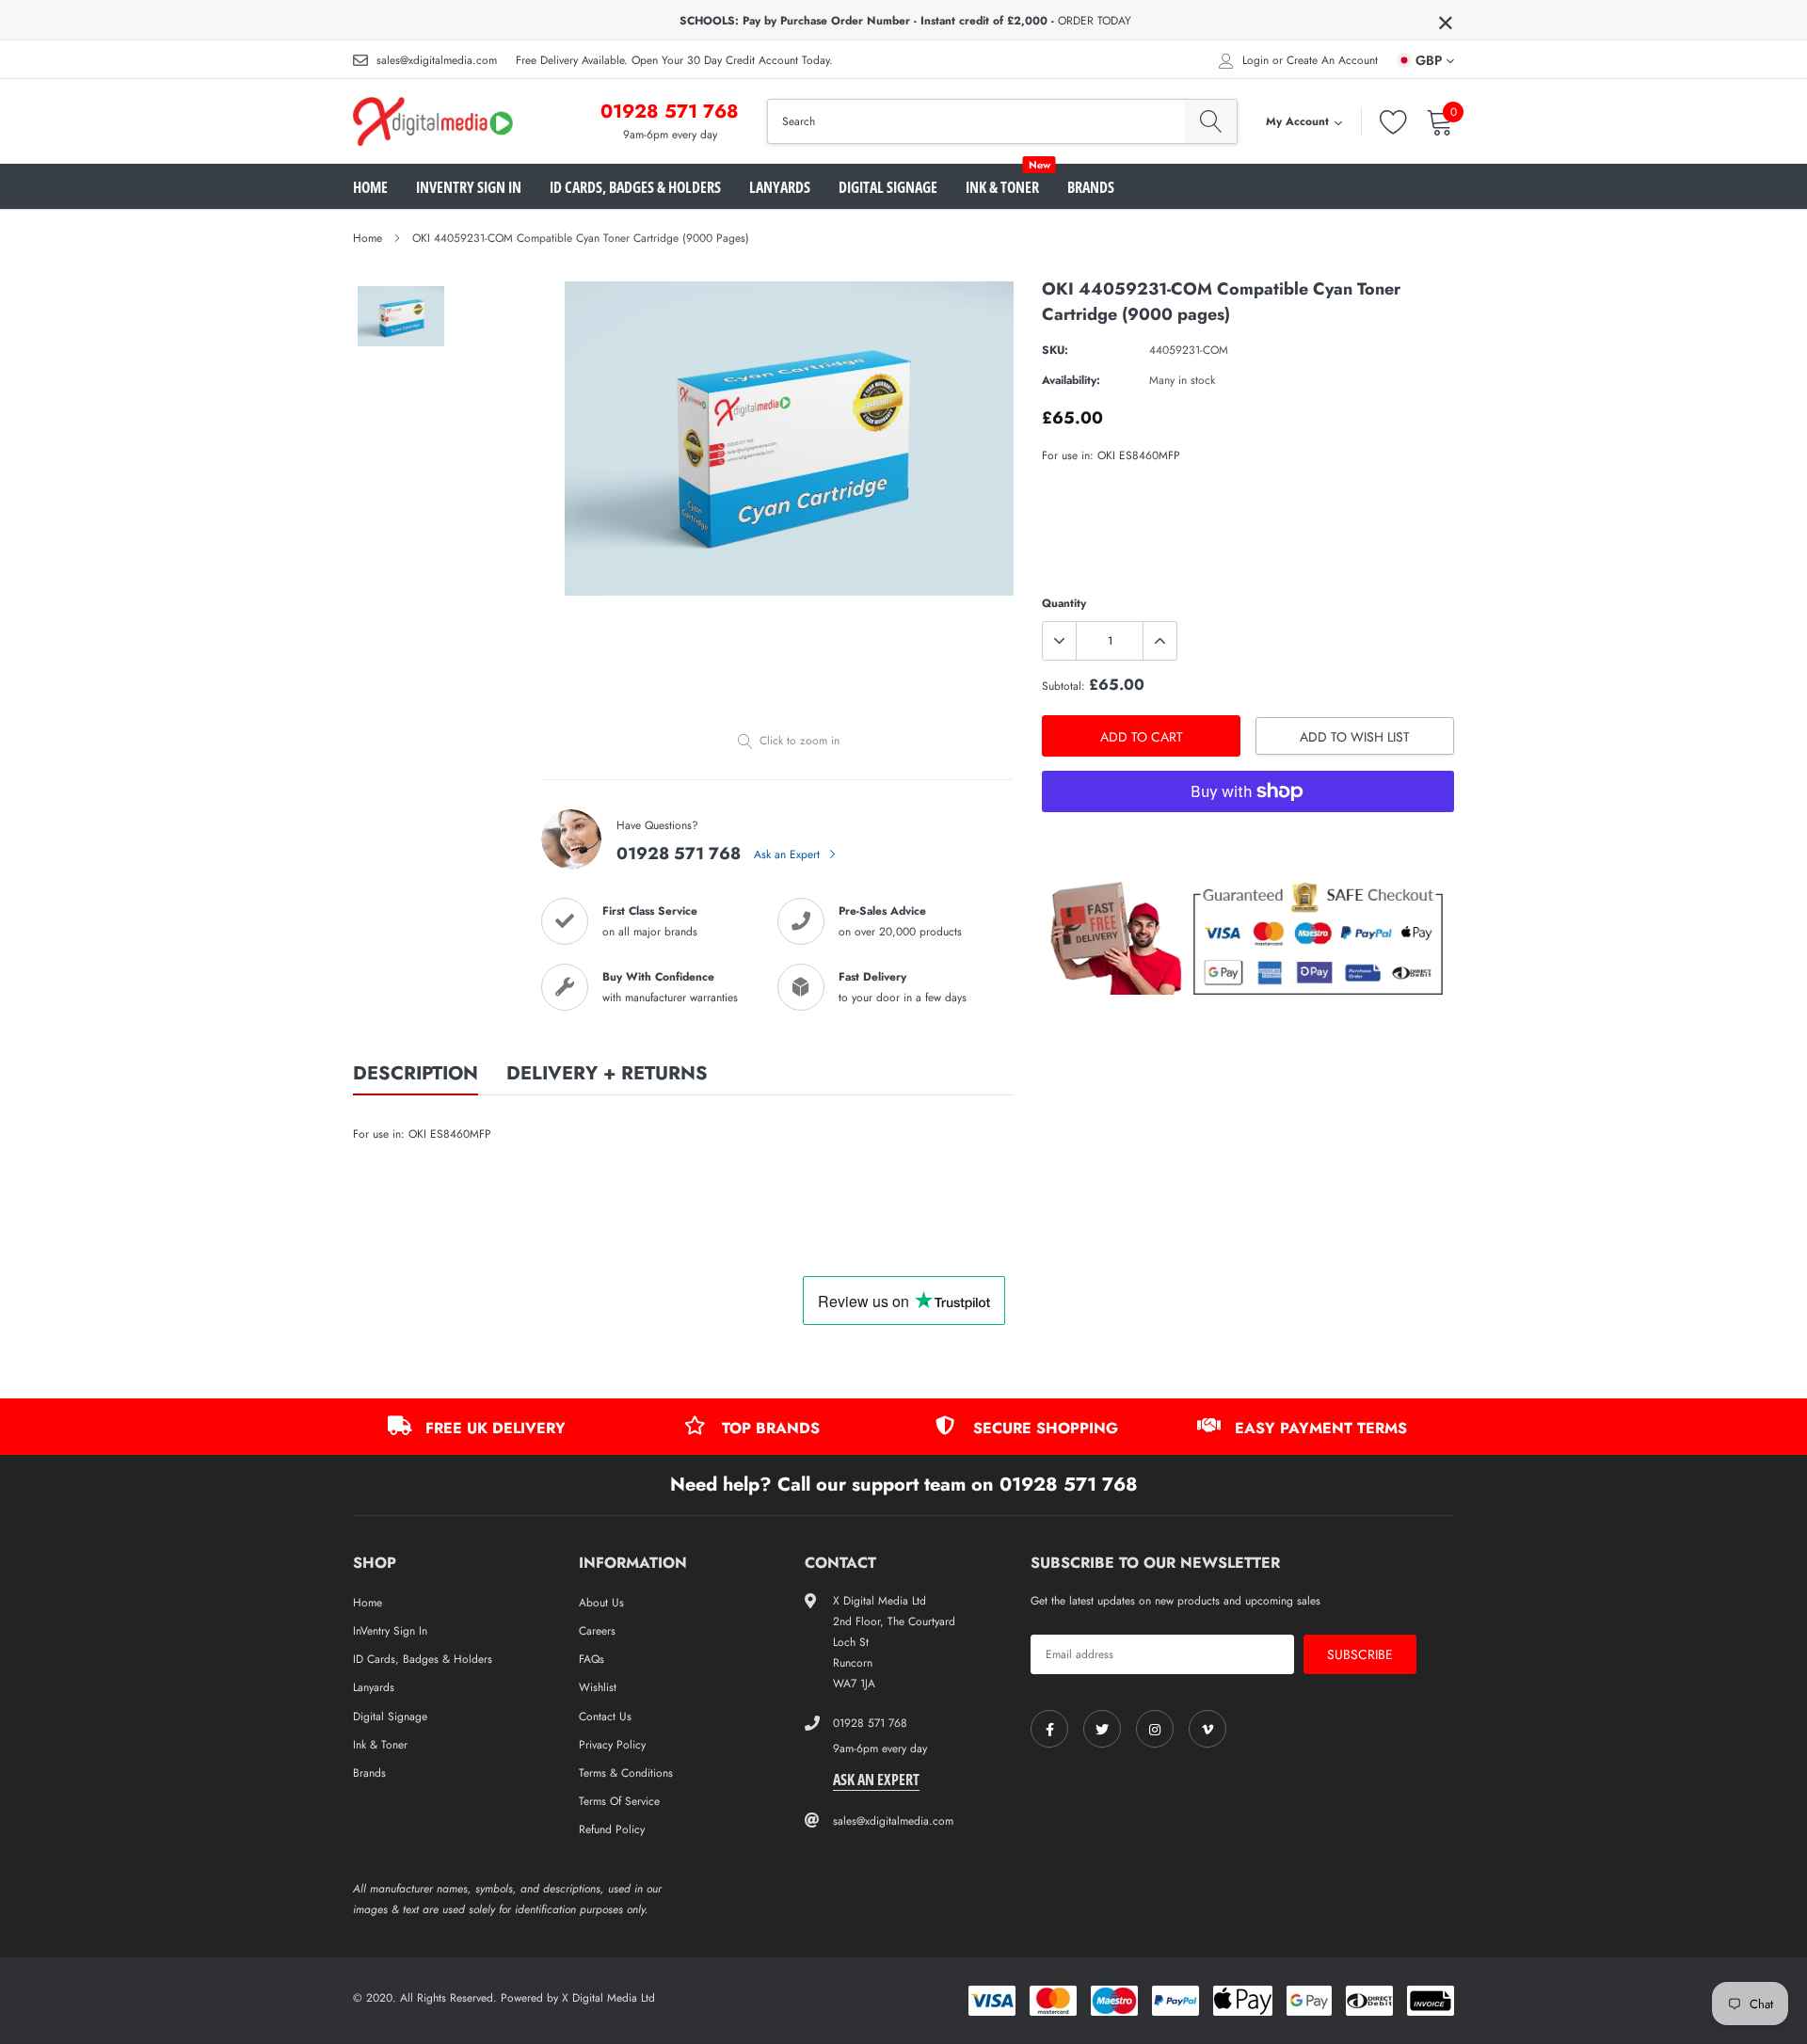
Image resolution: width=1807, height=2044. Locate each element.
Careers (597, 1631)
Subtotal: (1063, 686)
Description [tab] (416, 1075)
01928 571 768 (670, 112)
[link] (1049, 1729)
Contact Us (605, 1717)
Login (1255, 60)
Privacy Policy (612, 1745)
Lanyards (780, 187)
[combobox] (976, 121)
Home (370, 187)
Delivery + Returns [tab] (607, 1075)
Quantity (1064, 603)
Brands (1091, 187)
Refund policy (612, 1829)
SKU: (1055, 350)
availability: (1071, 380)
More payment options (1248, 838)
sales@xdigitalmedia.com (437, 60)
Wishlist (598, 1687)
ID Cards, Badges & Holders (635, 187)
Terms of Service (619, 1801)
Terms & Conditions (626, 1773)
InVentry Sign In (469, 187)
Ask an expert (876, 1780)
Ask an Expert (789, 854)
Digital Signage (888, 187)
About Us (601, 1603)
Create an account (1332, 60)
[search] (1211, 121)
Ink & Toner (1002, 187)
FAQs (592, 1659)
